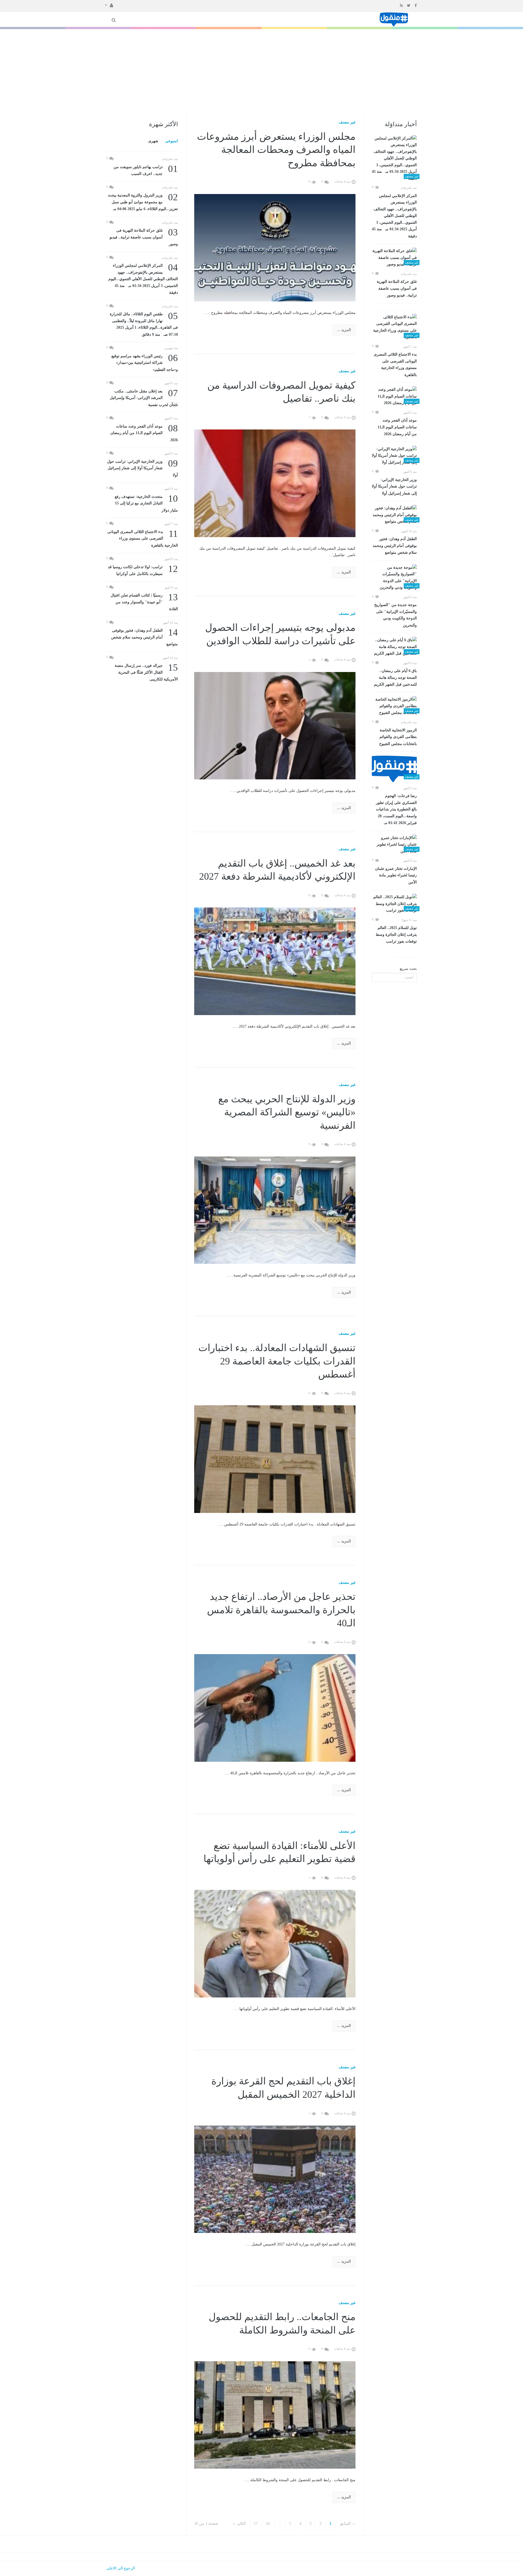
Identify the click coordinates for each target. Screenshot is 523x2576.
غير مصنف (347, 122)
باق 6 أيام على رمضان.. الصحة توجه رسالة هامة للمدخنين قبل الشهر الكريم (395, 678)
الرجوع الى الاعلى (121, 2568)
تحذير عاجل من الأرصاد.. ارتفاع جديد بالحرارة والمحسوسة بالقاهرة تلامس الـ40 (281, 1610)
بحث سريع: (408, 969)
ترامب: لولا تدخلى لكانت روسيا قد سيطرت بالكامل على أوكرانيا (143, 570)
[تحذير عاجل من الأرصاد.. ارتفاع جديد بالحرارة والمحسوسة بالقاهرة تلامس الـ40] (275, 1708)
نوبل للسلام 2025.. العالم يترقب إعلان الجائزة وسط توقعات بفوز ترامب (396, 935)
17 (256, 2524)
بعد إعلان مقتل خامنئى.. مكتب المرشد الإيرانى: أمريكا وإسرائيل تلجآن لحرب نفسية (144, 397)
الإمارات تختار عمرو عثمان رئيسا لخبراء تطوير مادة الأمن (396, 875)
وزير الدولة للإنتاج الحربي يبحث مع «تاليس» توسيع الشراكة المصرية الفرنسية (287, 1112)
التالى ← (239, 2524)
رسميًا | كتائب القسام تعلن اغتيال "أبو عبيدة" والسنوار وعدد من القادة (144, 602)
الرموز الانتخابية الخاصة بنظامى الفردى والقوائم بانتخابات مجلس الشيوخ (398, 737)
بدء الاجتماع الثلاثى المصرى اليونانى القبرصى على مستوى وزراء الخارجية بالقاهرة (395, 365)
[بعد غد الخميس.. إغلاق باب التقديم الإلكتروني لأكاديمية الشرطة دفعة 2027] (275, 961)
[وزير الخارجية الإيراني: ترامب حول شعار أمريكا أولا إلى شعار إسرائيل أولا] (394, 456)
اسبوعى (171, 141)
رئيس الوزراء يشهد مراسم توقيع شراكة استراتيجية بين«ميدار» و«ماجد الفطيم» (145, 362)
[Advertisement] (261, 70)
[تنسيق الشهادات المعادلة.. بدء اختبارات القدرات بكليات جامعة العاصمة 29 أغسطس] (275, 1459)
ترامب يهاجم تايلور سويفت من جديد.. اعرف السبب (146, 170)
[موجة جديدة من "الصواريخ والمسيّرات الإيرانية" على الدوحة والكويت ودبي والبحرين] (394, 578)
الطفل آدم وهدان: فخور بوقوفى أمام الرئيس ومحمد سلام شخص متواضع (395, 546)
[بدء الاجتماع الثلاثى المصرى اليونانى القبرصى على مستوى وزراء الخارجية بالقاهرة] (394, 327)
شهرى (153, 141)
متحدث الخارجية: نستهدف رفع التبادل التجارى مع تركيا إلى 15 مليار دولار (146, 503)
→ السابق (348, 2524)
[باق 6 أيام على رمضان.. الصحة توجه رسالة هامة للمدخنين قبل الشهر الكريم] (394, 647)
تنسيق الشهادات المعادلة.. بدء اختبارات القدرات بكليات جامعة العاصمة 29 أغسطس (277, 1361)
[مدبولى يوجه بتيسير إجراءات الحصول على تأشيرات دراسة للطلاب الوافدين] (275, 725)
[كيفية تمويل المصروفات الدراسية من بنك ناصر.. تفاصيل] (275, 483)
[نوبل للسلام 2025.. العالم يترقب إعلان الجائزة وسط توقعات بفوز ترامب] (394, 904)
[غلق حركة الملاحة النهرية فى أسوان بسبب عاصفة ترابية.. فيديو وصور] (394, 258)
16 (268, 2524)
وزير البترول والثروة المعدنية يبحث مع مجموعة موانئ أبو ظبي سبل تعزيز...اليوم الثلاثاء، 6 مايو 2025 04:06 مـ (143, 202)
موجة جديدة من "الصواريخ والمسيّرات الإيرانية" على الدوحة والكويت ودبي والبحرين (396, 615)
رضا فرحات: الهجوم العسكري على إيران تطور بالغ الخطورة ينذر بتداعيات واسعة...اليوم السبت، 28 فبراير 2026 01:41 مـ (396, 809)
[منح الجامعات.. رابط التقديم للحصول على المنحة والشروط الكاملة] (275, 2415)
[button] (109, 5)
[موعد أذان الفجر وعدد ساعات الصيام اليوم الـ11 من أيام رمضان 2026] (394, 396)
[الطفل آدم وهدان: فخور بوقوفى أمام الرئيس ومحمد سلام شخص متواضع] (394, 515)
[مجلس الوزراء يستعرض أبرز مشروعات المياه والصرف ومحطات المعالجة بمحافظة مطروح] (275, 247)
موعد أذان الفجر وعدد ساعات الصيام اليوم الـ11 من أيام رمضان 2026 (397, 427)
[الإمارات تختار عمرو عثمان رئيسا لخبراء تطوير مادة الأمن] (394, 845)
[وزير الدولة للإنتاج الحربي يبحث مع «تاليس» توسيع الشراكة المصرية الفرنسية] (275, 1210)
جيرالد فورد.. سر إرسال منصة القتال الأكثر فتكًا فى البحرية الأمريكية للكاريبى (146, 672)
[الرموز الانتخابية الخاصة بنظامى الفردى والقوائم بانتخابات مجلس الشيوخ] (394, 706)
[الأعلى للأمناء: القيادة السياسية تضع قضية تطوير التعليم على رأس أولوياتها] (275, 1943)
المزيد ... (344, 330)
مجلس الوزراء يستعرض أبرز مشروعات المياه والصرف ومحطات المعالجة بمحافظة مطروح (276, 150)
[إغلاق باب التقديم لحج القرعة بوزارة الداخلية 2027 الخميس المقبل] (275, 2179)
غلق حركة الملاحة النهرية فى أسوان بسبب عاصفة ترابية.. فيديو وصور (397, 288)
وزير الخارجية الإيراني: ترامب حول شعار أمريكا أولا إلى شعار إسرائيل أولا (394, 487)
